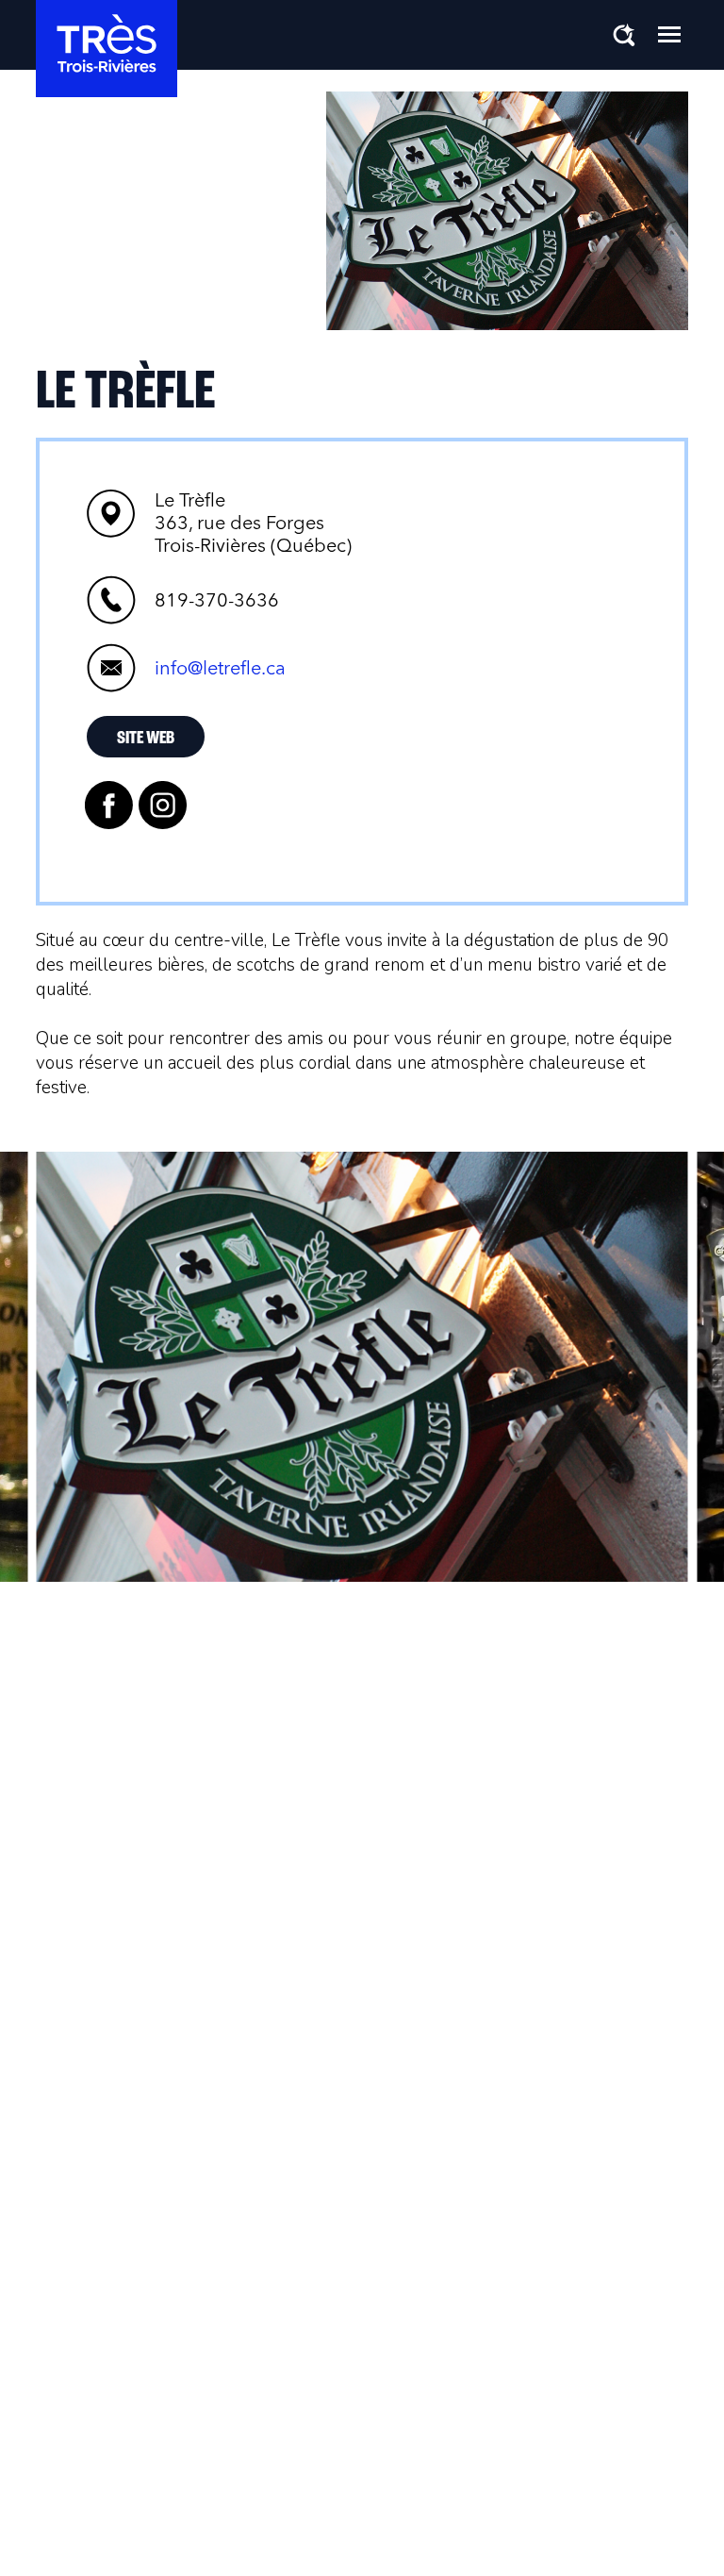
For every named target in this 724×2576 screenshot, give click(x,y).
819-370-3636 (217, 600)
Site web (146, 739)
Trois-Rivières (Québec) (253, 523)
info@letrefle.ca (220, 668)
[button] (669, 34)
